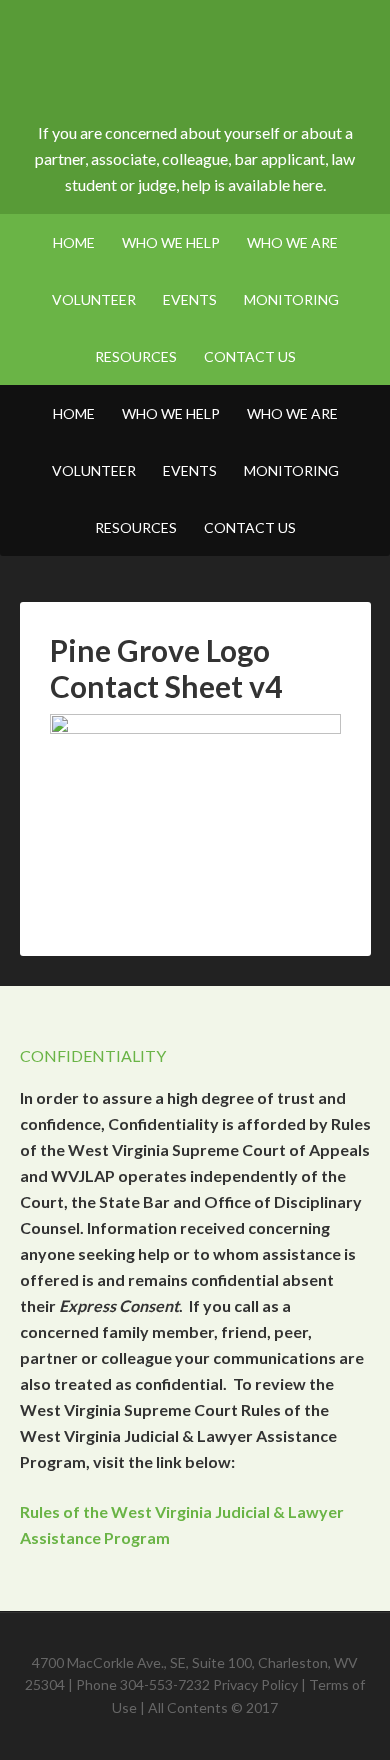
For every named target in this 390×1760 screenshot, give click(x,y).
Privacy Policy (255, 1684)
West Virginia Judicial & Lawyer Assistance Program (195, 70)
